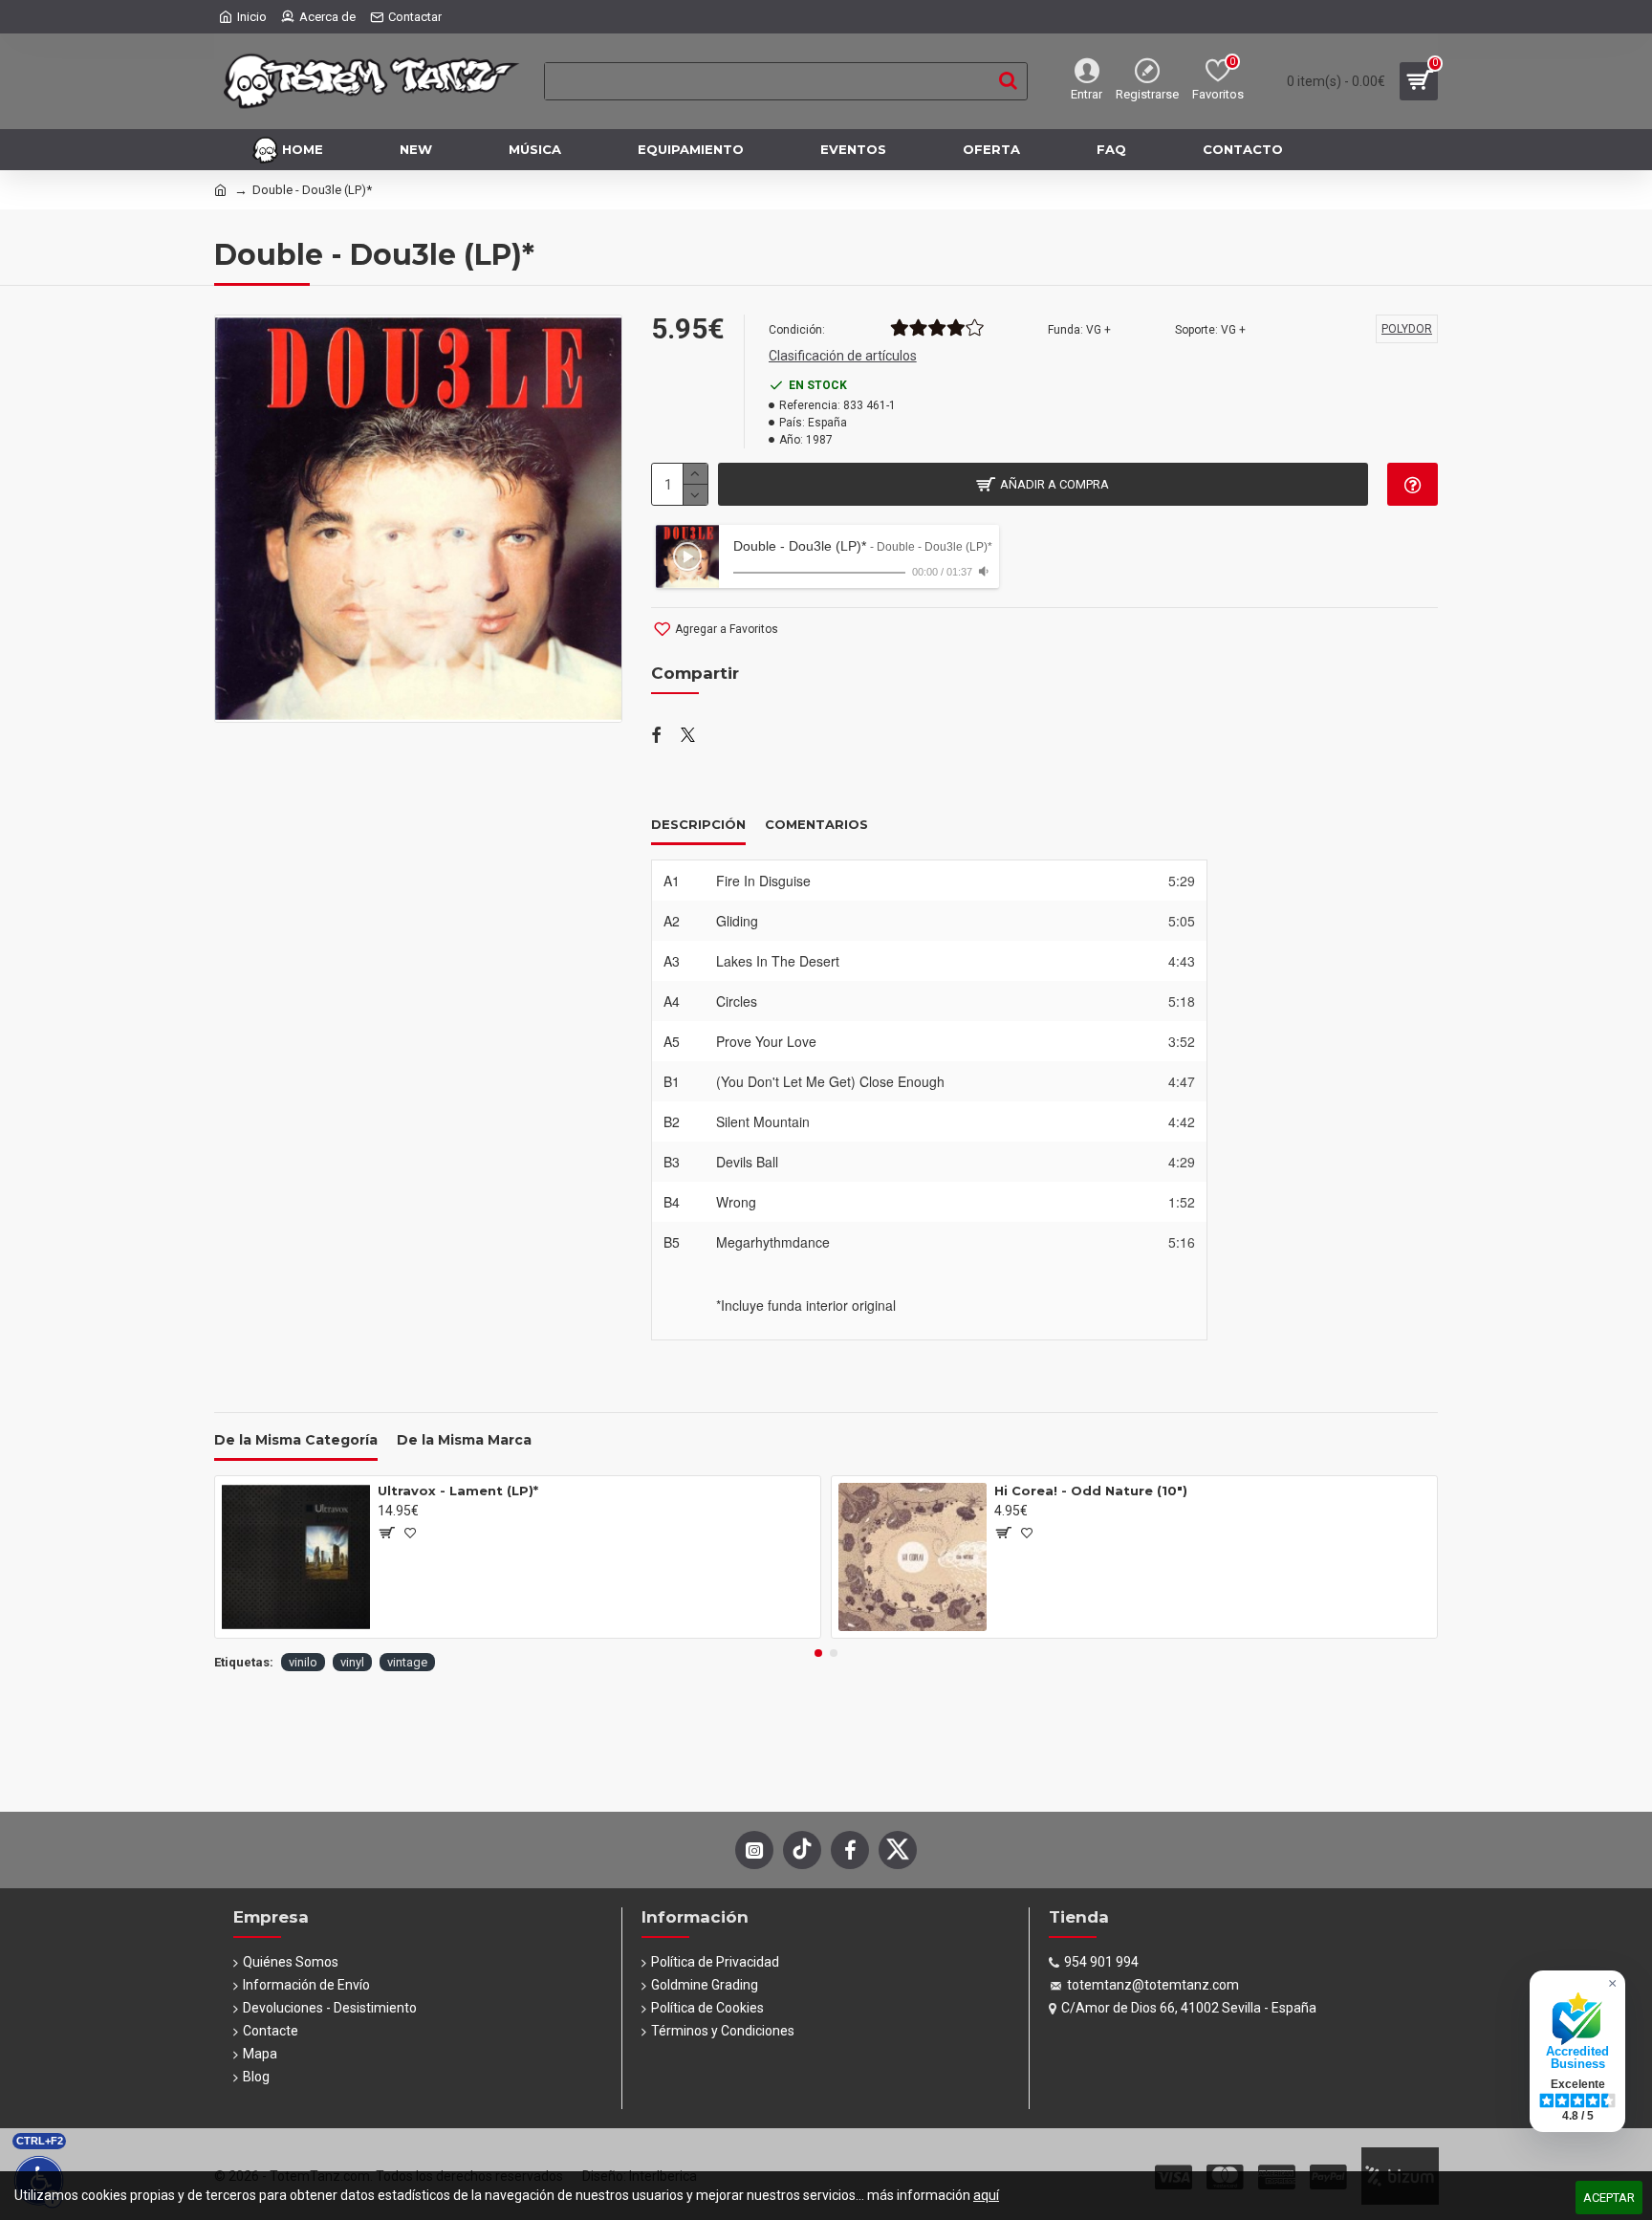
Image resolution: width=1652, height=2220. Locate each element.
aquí (986, 2195)
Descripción (698, 824)
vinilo (303, 1662)
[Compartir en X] (688, 736)
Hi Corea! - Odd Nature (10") (1091, 1491)
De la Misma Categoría (296, 1440)
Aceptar (1609, 2198)
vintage (407, 1662)
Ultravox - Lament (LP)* (458, 1491)
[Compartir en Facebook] (656, 736)
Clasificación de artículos (843, 356)
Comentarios (816, 824)
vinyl (352, 1662)
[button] (818, 1653)
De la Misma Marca (464, 1440)
